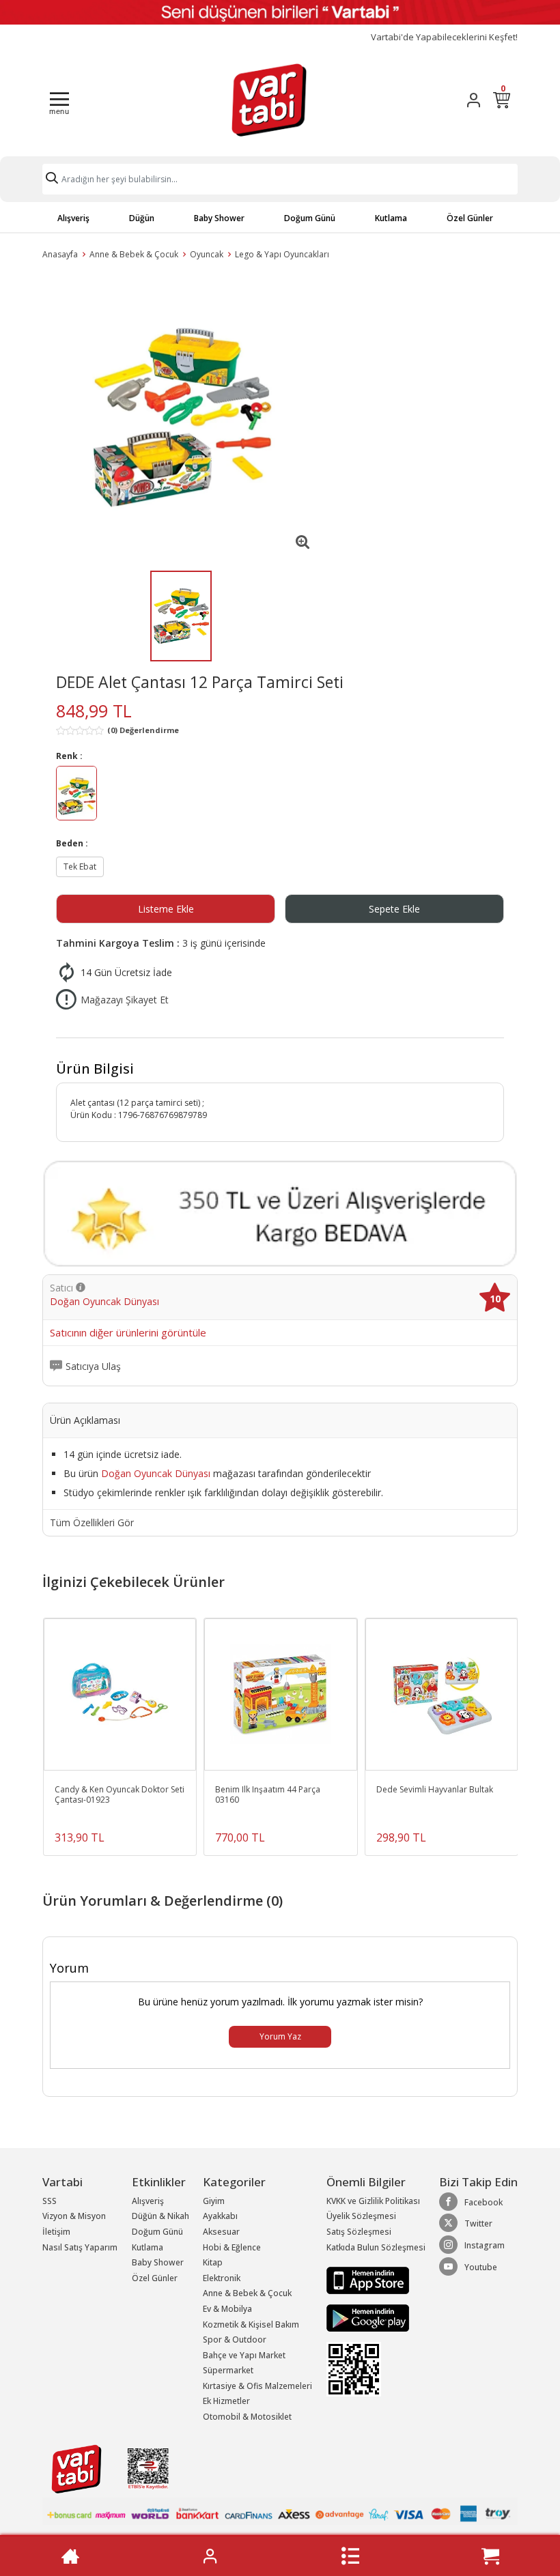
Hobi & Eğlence (232, 2247)
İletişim (56, 2232)
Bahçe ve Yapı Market (244, 2355)
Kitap (213, 2262)
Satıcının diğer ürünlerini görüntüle (128, 1333)
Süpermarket (228, 2370)
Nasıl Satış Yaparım (80, 2247)
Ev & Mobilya (227, 2309)
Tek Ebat (80, 867)
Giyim (214, 2201)
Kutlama (391, 218)
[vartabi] (269, 100)
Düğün (142, 218)
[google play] (376, 2318)
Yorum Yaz (280, 2036)
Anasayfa (60, 254)
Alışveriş (73, 218)
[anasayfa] (70, 2556)
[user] (474, 100)
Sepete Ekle (394, 909)
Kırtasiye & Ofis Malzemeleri (257, 2386)
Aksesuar (221, 2232)
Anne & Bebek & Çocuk (134, 254)
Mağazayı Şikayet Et (125, 1000)
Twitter (478, 2223)
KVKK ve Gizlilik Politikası (373, 2201)
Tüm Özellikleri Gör (92, 1523)
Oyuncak (207, 254)
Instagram (485, 2245)
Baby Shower (219, 218)
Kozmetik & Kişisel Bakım (251, 2324)
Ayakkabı (220, 2216)
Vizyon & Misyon (74, 2216)
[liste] (350, 2556)
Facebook (484, 2202)
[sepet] (490, 2556)
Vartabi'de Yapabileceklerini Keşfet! (444, 37)
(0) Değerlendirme (143, 730)
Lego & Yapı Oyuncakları (282, 254)
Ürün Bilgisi (95, 1069)
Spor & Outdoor (235, 2339)
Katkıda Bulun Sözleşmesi (376, 2247)
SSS (50, 2201)
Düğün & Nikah (160, 2216)
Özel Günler (470, 218)
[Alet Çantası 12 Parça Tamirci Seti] (181, 417)
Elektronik (222, 2278)
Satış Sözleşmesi (359, 2232)
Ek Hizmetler (226, 2401)
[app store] (368, 2279)
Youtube (481, 2267)
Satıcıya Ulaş (93, 1366)
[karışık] (76, 796)
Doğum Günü (310, 218)
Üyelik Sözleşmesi (361, 2216)
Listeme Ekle (166, 909)
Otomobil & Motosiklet (247, 2417)
